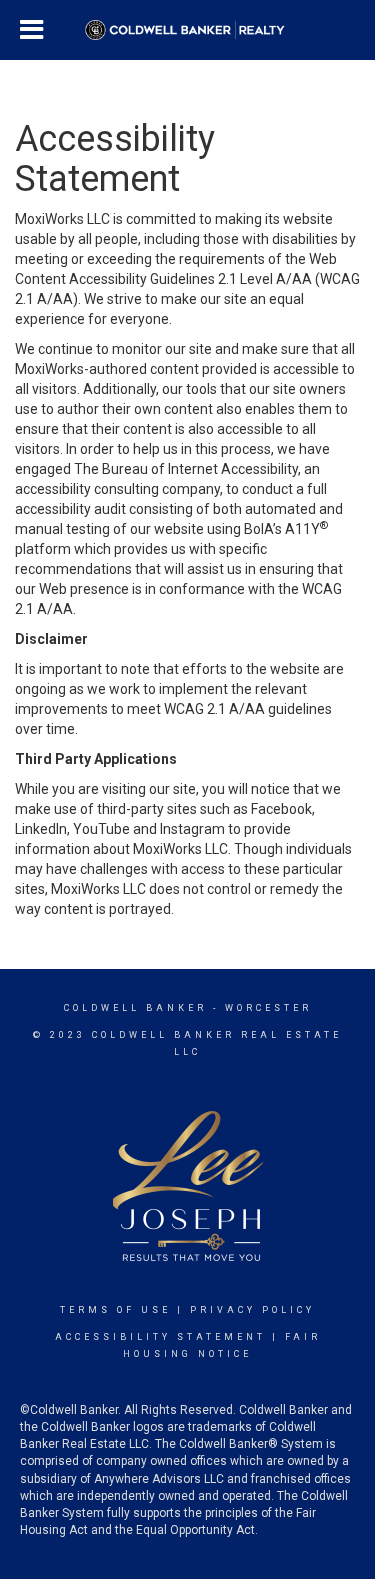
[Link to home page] (187, 30)
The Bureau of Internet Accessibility (186, 469)
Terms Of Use (115, 1310)
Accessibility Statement (160, 1337)
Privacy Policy (252, 1310)
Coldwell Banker (135, 1008)
